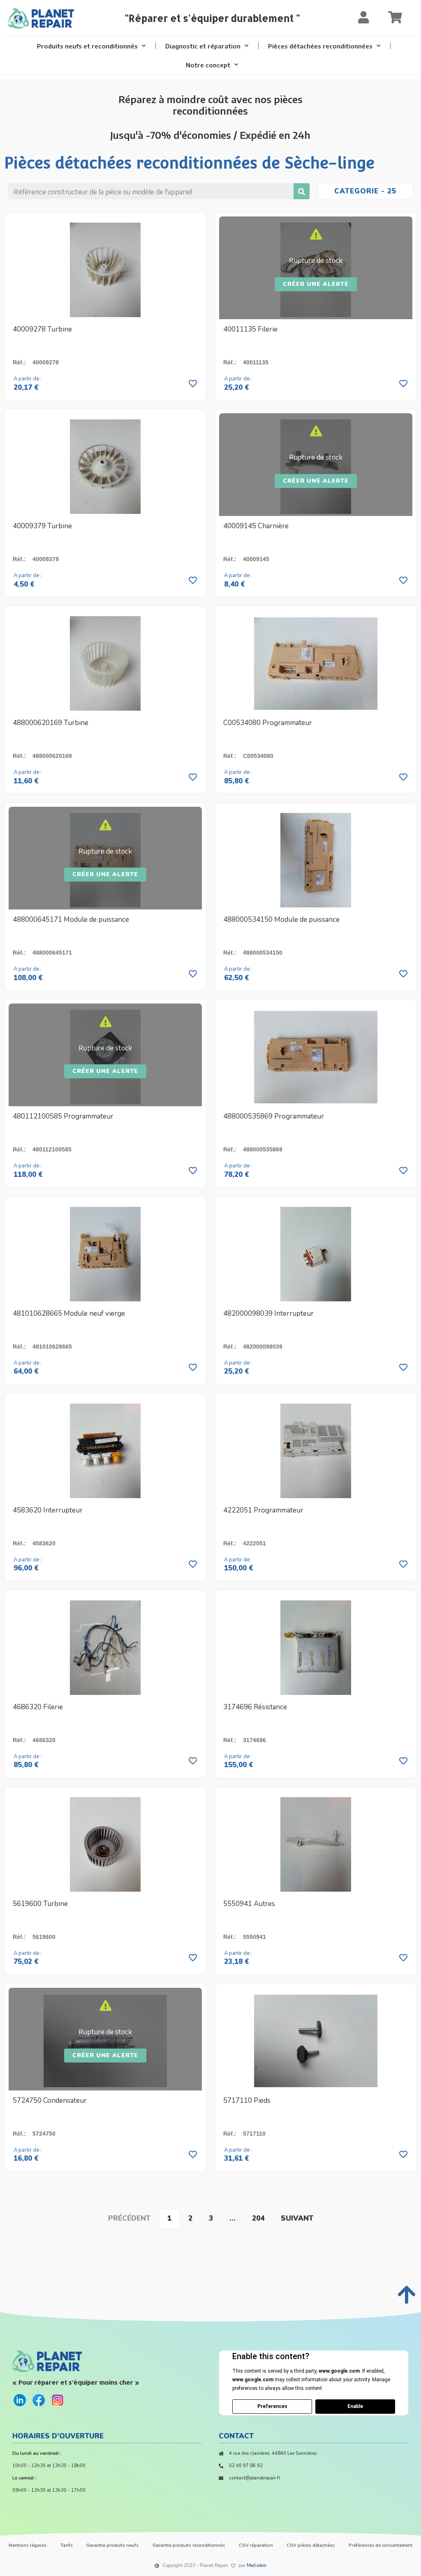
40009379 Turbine (42, 526)
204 (258, 2218)
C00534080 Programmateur (268, 723)
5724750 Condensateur (50, 2101)
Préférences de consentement (381, 2545)
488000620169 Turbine (51, 723)
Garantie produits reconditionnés (189, 2545)
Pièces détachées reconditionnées (320, 46)
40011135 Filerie (250, 329)
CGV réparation (256, 2545)
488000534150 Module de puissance (281, 920)
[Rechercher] (302, 191)
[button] (316, 284)
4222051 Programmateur (263, 1510)
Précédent (129, 2218)
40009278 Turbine (42, 329)
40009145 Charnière (256, 526)
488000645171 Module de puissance (71, 920)
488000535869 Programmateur (274, 1116)
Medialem (257, 2566)
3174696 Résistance (255, 1707)
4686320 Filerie (38, 1707)
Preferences (272, 2406)
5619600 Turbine (40, 1904)
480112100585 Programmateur (63, 1116)
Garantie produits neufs (112, 2545)
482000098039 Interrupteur (268, 1313)
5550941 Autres (249, 1904)
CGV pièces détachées (311, 2545)
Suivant (297, 2218)
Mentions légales (28, 2545)
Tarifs (67, 2545)
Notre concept (208, 65)
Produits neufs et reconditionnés (87, 46)
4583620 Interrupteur (48, 1510)
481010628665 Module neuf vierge (69, 1313)
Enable (355, 2406)
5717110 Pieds (247, 2101)
